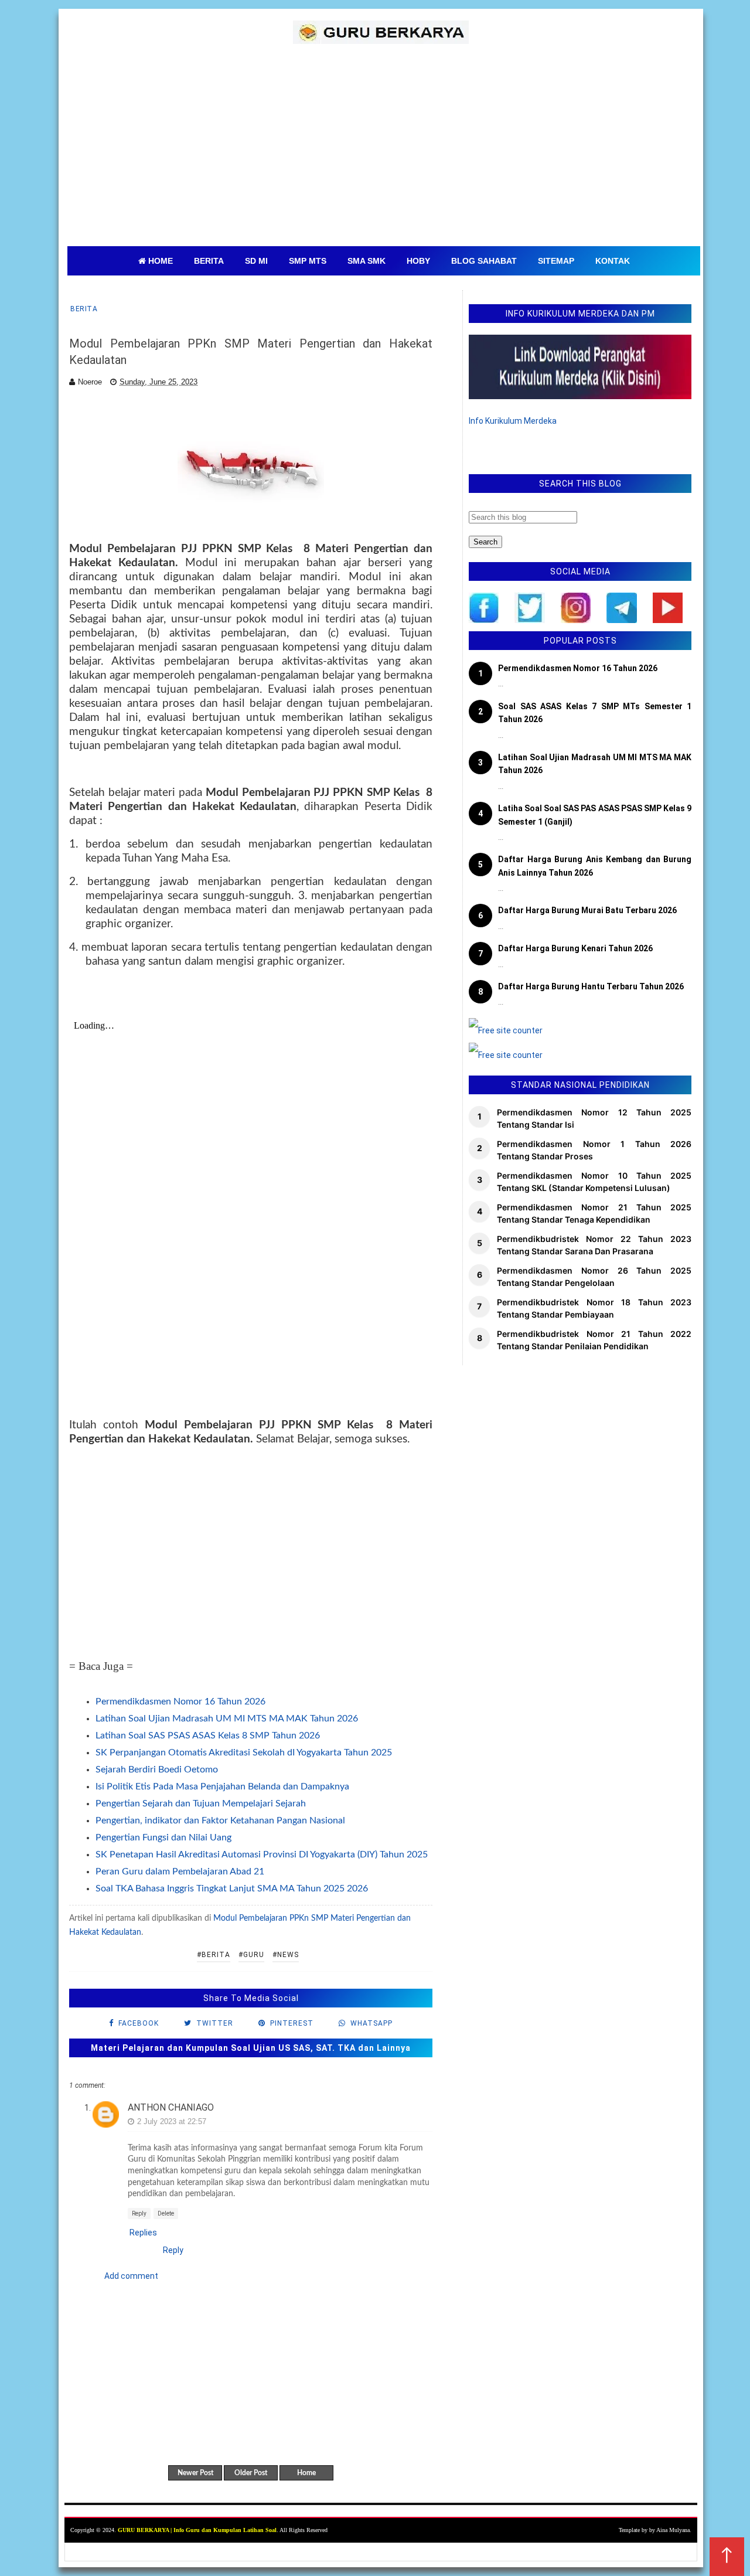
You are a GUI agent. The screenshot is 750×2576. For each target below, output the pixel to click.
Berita (84, 309)
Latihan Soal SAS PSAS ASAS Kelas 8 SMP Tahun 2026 (208, 1736)
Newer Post (195, 2473)
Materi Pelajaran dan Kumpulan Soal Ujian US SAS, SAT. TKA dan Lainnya (251, 2048)
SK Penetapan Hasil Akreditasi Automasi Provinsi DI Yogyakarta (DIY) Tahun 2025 (262, 1854)
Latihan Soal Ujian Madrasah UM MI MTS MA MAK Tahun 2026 (227, 1719)
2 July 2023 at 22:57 (172, 2121)
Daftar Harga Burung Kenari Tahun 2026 (575, 948)
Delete (166, 2213)
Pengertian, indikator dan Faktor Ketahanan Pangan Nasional (220, 1820)
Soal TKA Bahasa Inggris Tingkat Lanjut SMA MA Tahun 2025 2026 (232, 1888)
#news (286, 1955)
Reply (139, 2213)
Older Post (251, 2473)
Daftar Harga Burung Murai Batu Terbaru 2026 (587, 910)
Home (306, 2473)
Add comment (131, 2276)
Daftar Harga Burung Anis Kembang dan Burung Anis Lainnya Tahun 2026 (595, 866)
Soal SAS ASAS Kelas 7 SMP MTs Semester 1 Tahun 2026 (595, 713)
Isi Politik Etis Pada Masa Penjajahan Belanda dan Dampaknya (222, 1786)
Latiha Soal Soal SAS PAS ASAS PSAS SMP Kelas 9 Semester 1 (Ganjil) (595, 815)
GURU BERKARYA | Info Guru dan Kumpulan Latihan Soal (197, 2530)
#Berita (214, 1955)
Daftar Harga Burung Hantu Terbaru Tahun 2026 (591, 986)
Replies (143, 2233)
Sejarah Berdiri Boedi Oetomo (157, 1769)
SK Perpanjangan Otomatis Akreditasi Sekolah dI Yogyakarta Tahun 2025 (244, 1753)
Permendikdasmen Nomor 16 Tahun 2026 (180, 1702)
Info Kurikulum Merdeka (513, 421)
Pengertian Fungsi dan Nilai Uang (163, 1837)
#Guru (251, 1955)
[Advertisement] (384, 158)
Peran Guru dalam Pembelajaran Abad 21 (180, 1871)
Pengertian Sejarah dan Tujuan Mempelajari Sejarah (201, 1803)
